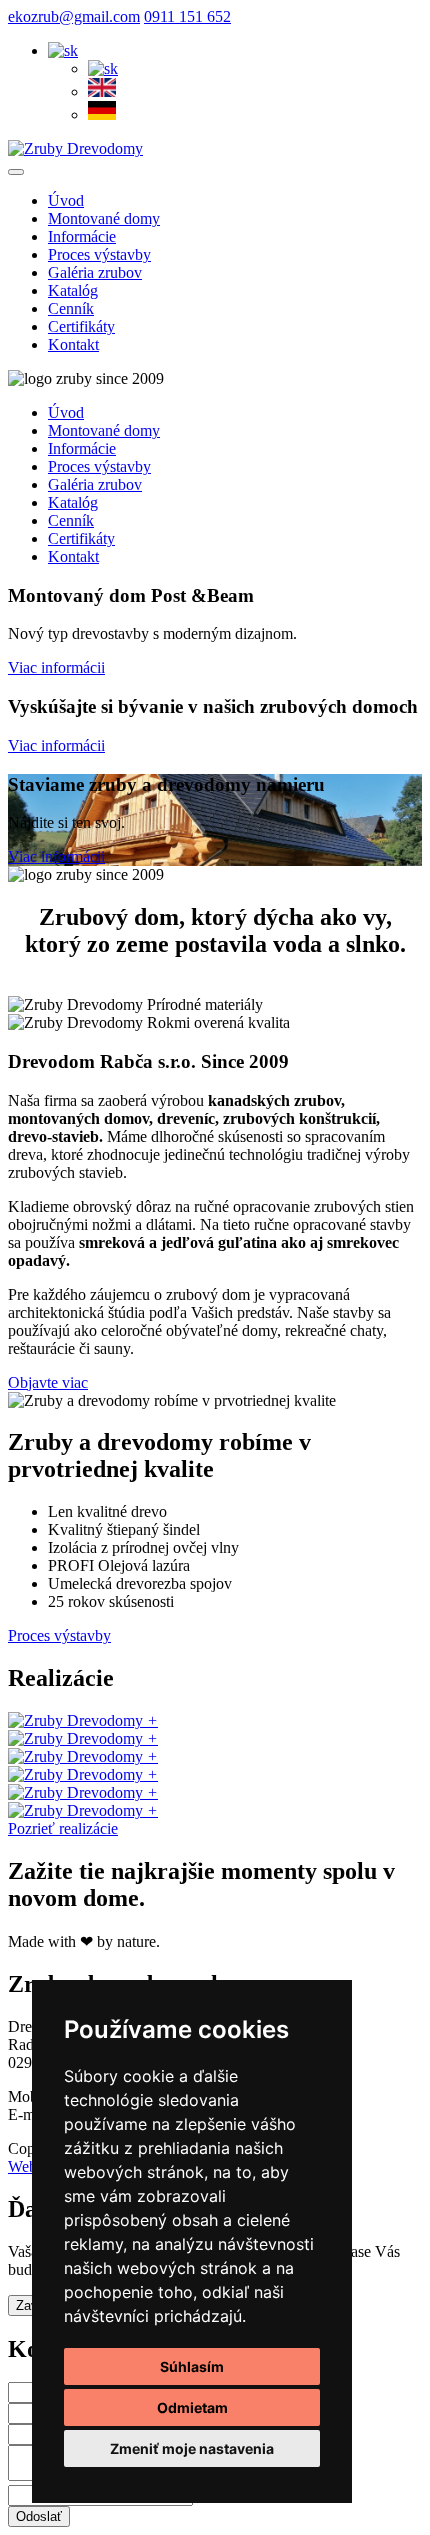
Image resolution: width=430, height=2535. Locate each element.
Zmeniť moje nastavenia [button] (192, 2448)
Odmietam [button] (192, 2407)
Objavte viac (48, 1382)
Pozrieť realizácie (63, 1828)
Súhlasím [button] (192, 2366)
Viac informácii (56, 667)
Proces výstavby (59, 1635)
